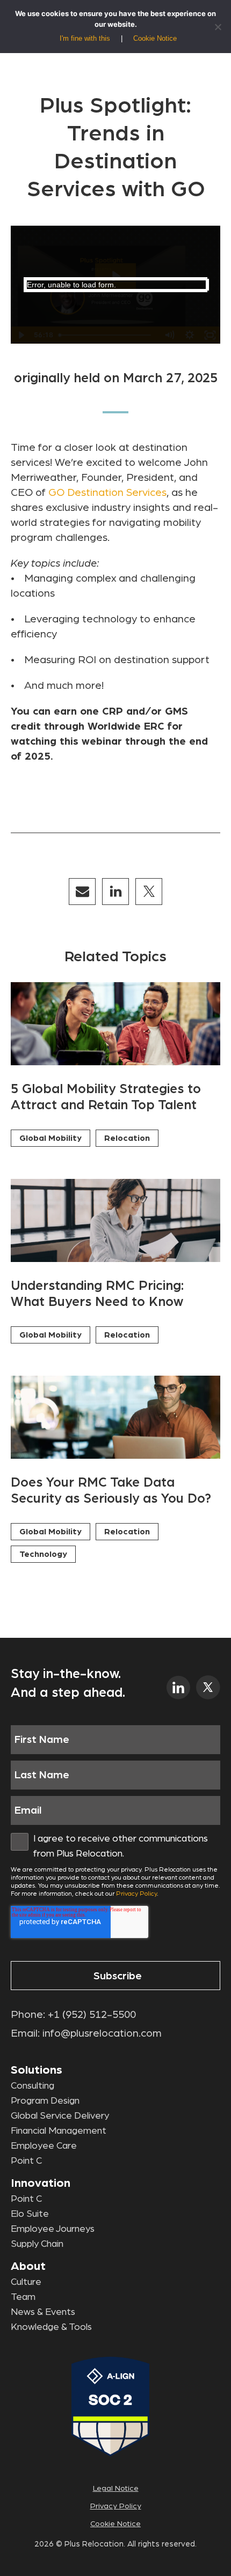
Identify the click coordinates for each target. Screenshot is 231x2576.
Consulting (33, 2086)
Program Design (45, 2101)
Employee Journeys (53, 2229)
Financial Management (59, 2131)
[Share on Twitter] (149, 892)
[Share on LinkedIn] (115, 892)
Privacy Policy (136, 1894)
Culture (26, 2282)
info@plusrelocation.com (102, 2033)
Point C (26, 2161)
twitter (208, 1687)
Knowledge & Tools (51, 2327)
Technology (43, 1554)
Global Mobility (50, 1138)
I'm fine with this (85, 38)
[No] (218, 27)
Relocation (127, 1138)
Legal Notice (116, 2488)
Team (23, 2297)
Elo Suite (30, 2214)
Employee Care (44, 2146)
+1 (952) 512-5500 (92, 2015)
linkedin (179, 1687)
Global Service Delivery (60, 2116)
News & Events (43, 2312)
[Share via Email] (82, 892)
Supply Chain (37, 2244)
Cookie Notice (115, 2524)
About (28, 2266)
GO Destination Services (107, 493)
